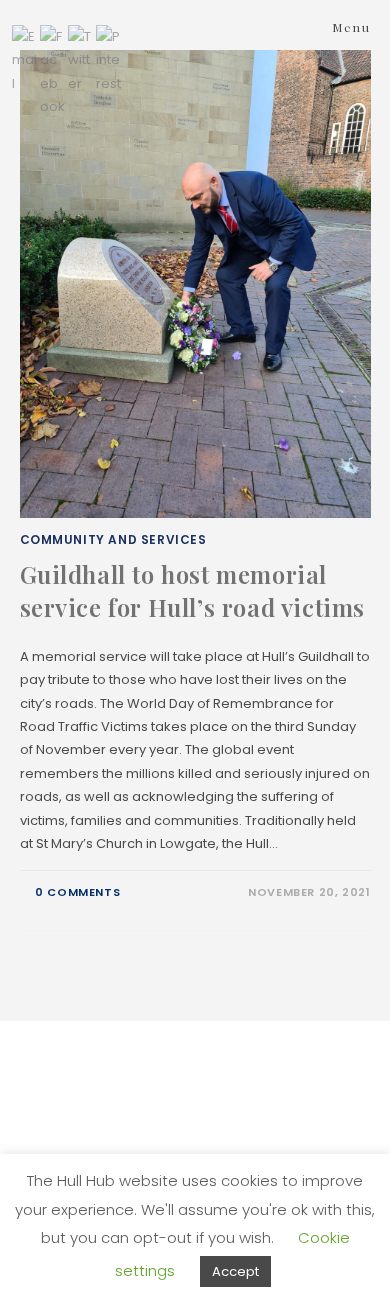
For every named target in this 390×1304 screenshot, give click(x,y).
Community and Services (113, 539)
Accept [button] (235, 1271)
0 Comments (77, 892)
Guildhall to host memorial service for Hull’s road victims (193, 591)
